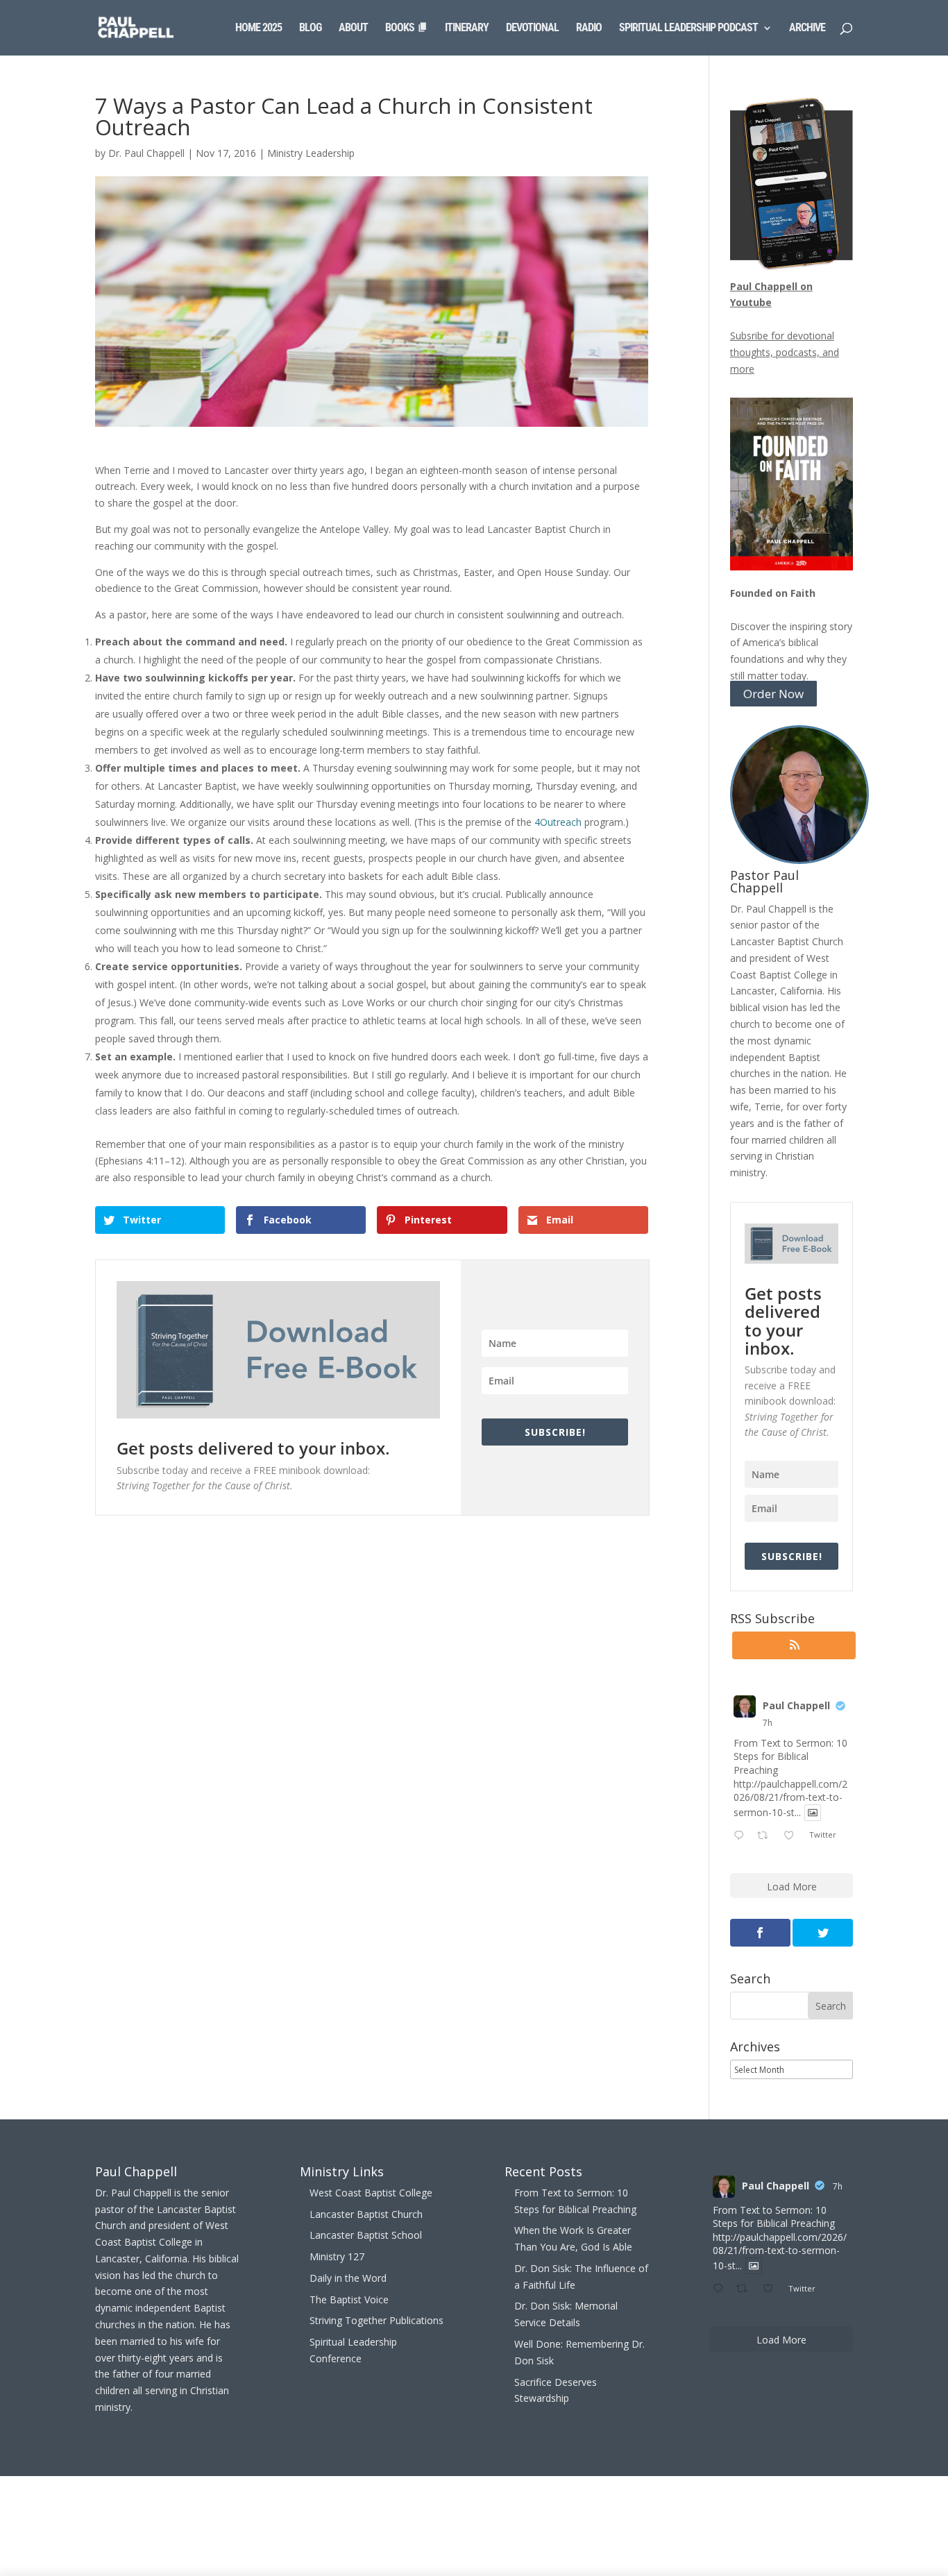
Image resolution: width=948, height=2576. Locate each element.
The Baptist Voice (349, 2299)
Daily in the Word (348, 2278)
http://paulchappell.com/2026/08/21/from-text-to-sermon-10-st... (790, 1798)
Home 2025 (259, 28)
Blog (310, 28)
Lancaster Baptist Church (366, 2214)
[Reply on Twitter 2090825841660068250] (742, 1836)
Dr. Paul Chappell (146, 153)
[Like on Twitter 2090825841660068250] (793, 1836)
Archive (807, 28)
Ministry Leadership (311, 153)
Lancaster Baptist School (366, 2235)
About (353, 28)
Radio (589, 28)
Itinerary (467, 28)
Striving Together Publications (376, 2320)
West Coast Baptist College (371, 2193)
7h (768, 1723)
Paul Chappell (796, 1705)
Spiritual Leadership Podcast (688, 28)
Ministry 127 (337, 2256)
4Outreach (558, 822)
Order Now (773, 694)
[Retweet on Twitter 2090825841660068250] (767, 1836)
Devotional (532, 28)
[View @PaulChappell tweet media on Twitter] (813, 1813)
